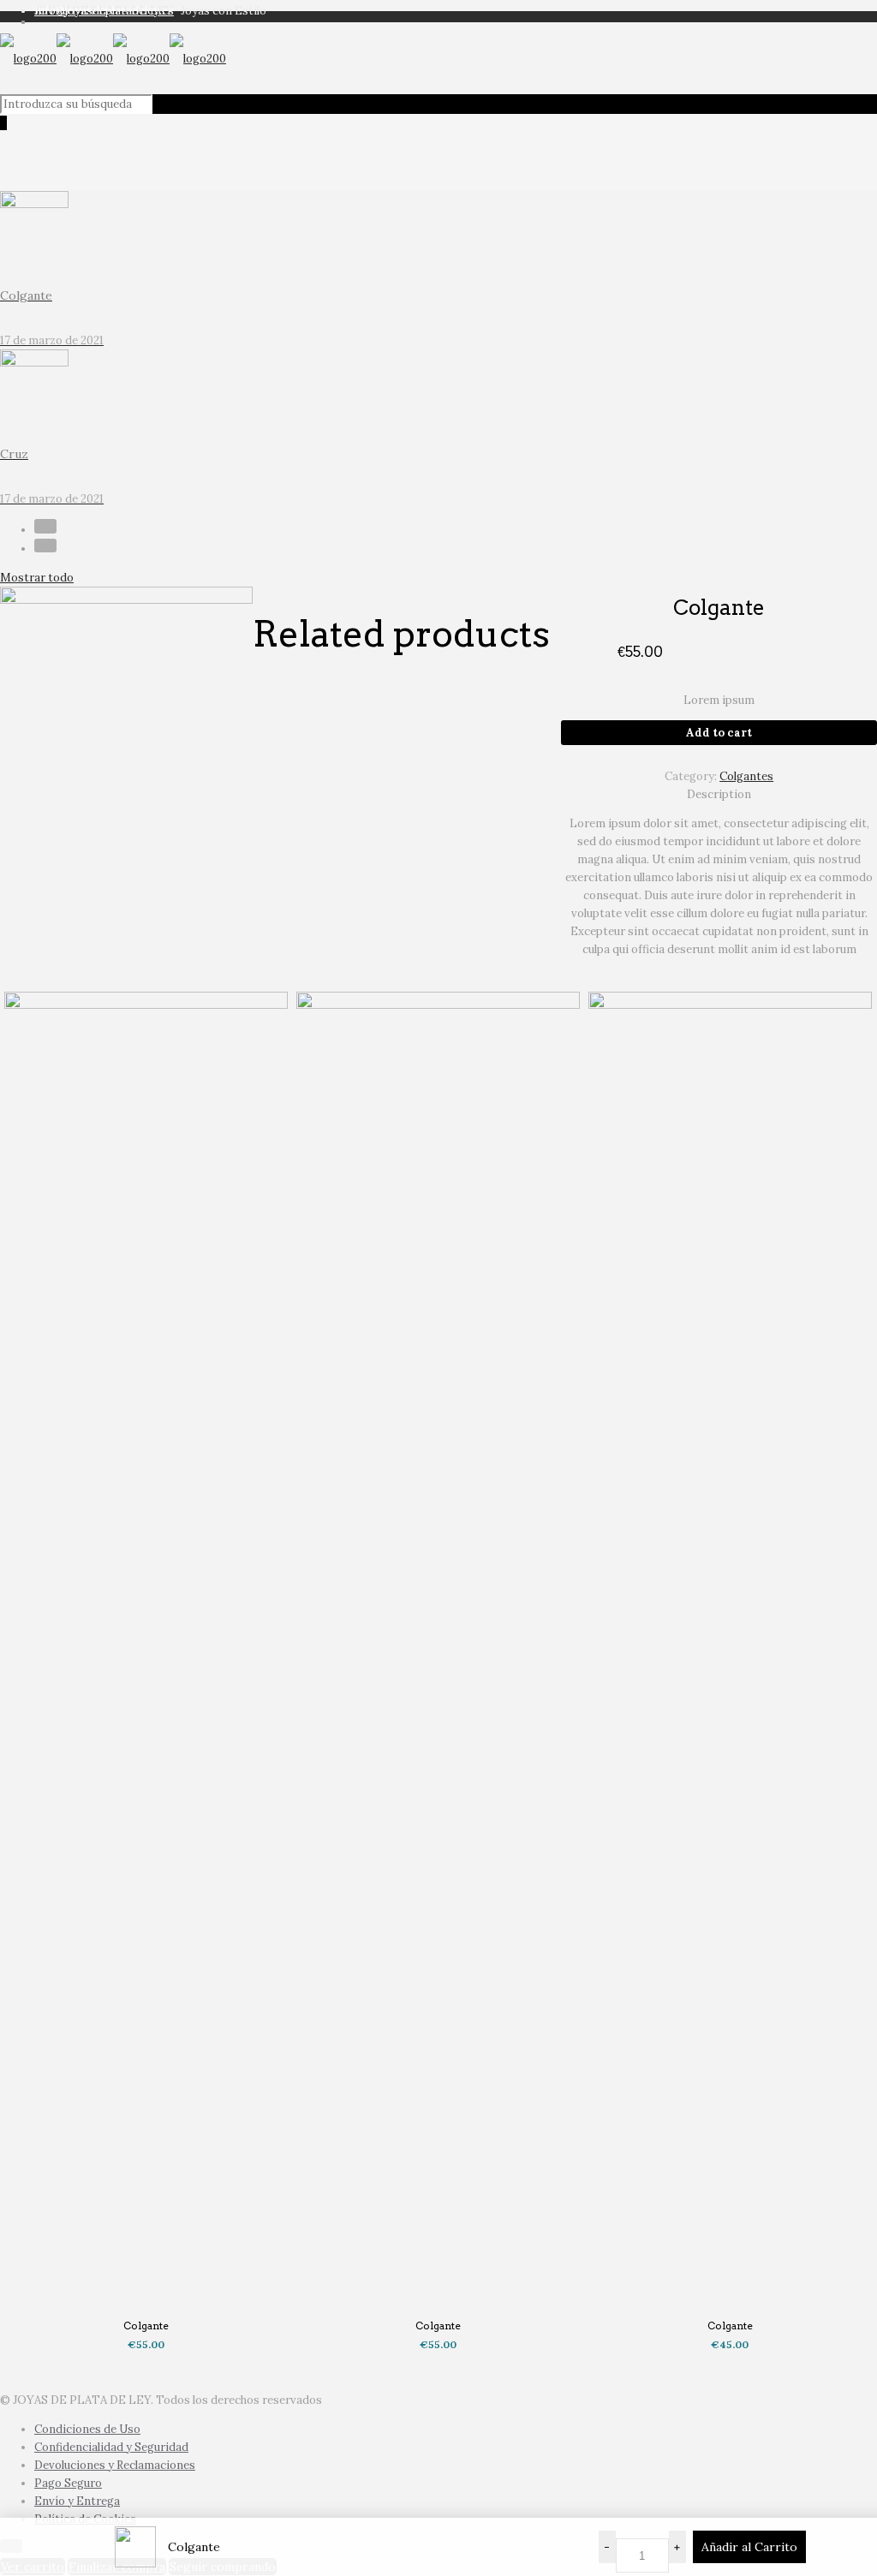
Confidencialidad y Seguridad (111, 2447)
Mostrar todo (37, 578)
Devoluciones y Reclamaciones (115, 2465)
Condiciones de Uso (87, 2429)
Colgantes (746, 776)
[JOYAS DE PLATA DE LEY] (113, 59)
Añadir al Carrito (749, 2547)
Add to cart (719, 733)
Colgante (146, 2326)
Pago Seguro (68, 2483)
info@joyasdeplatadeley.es (104, 11)
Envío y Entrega (77, 2501)
